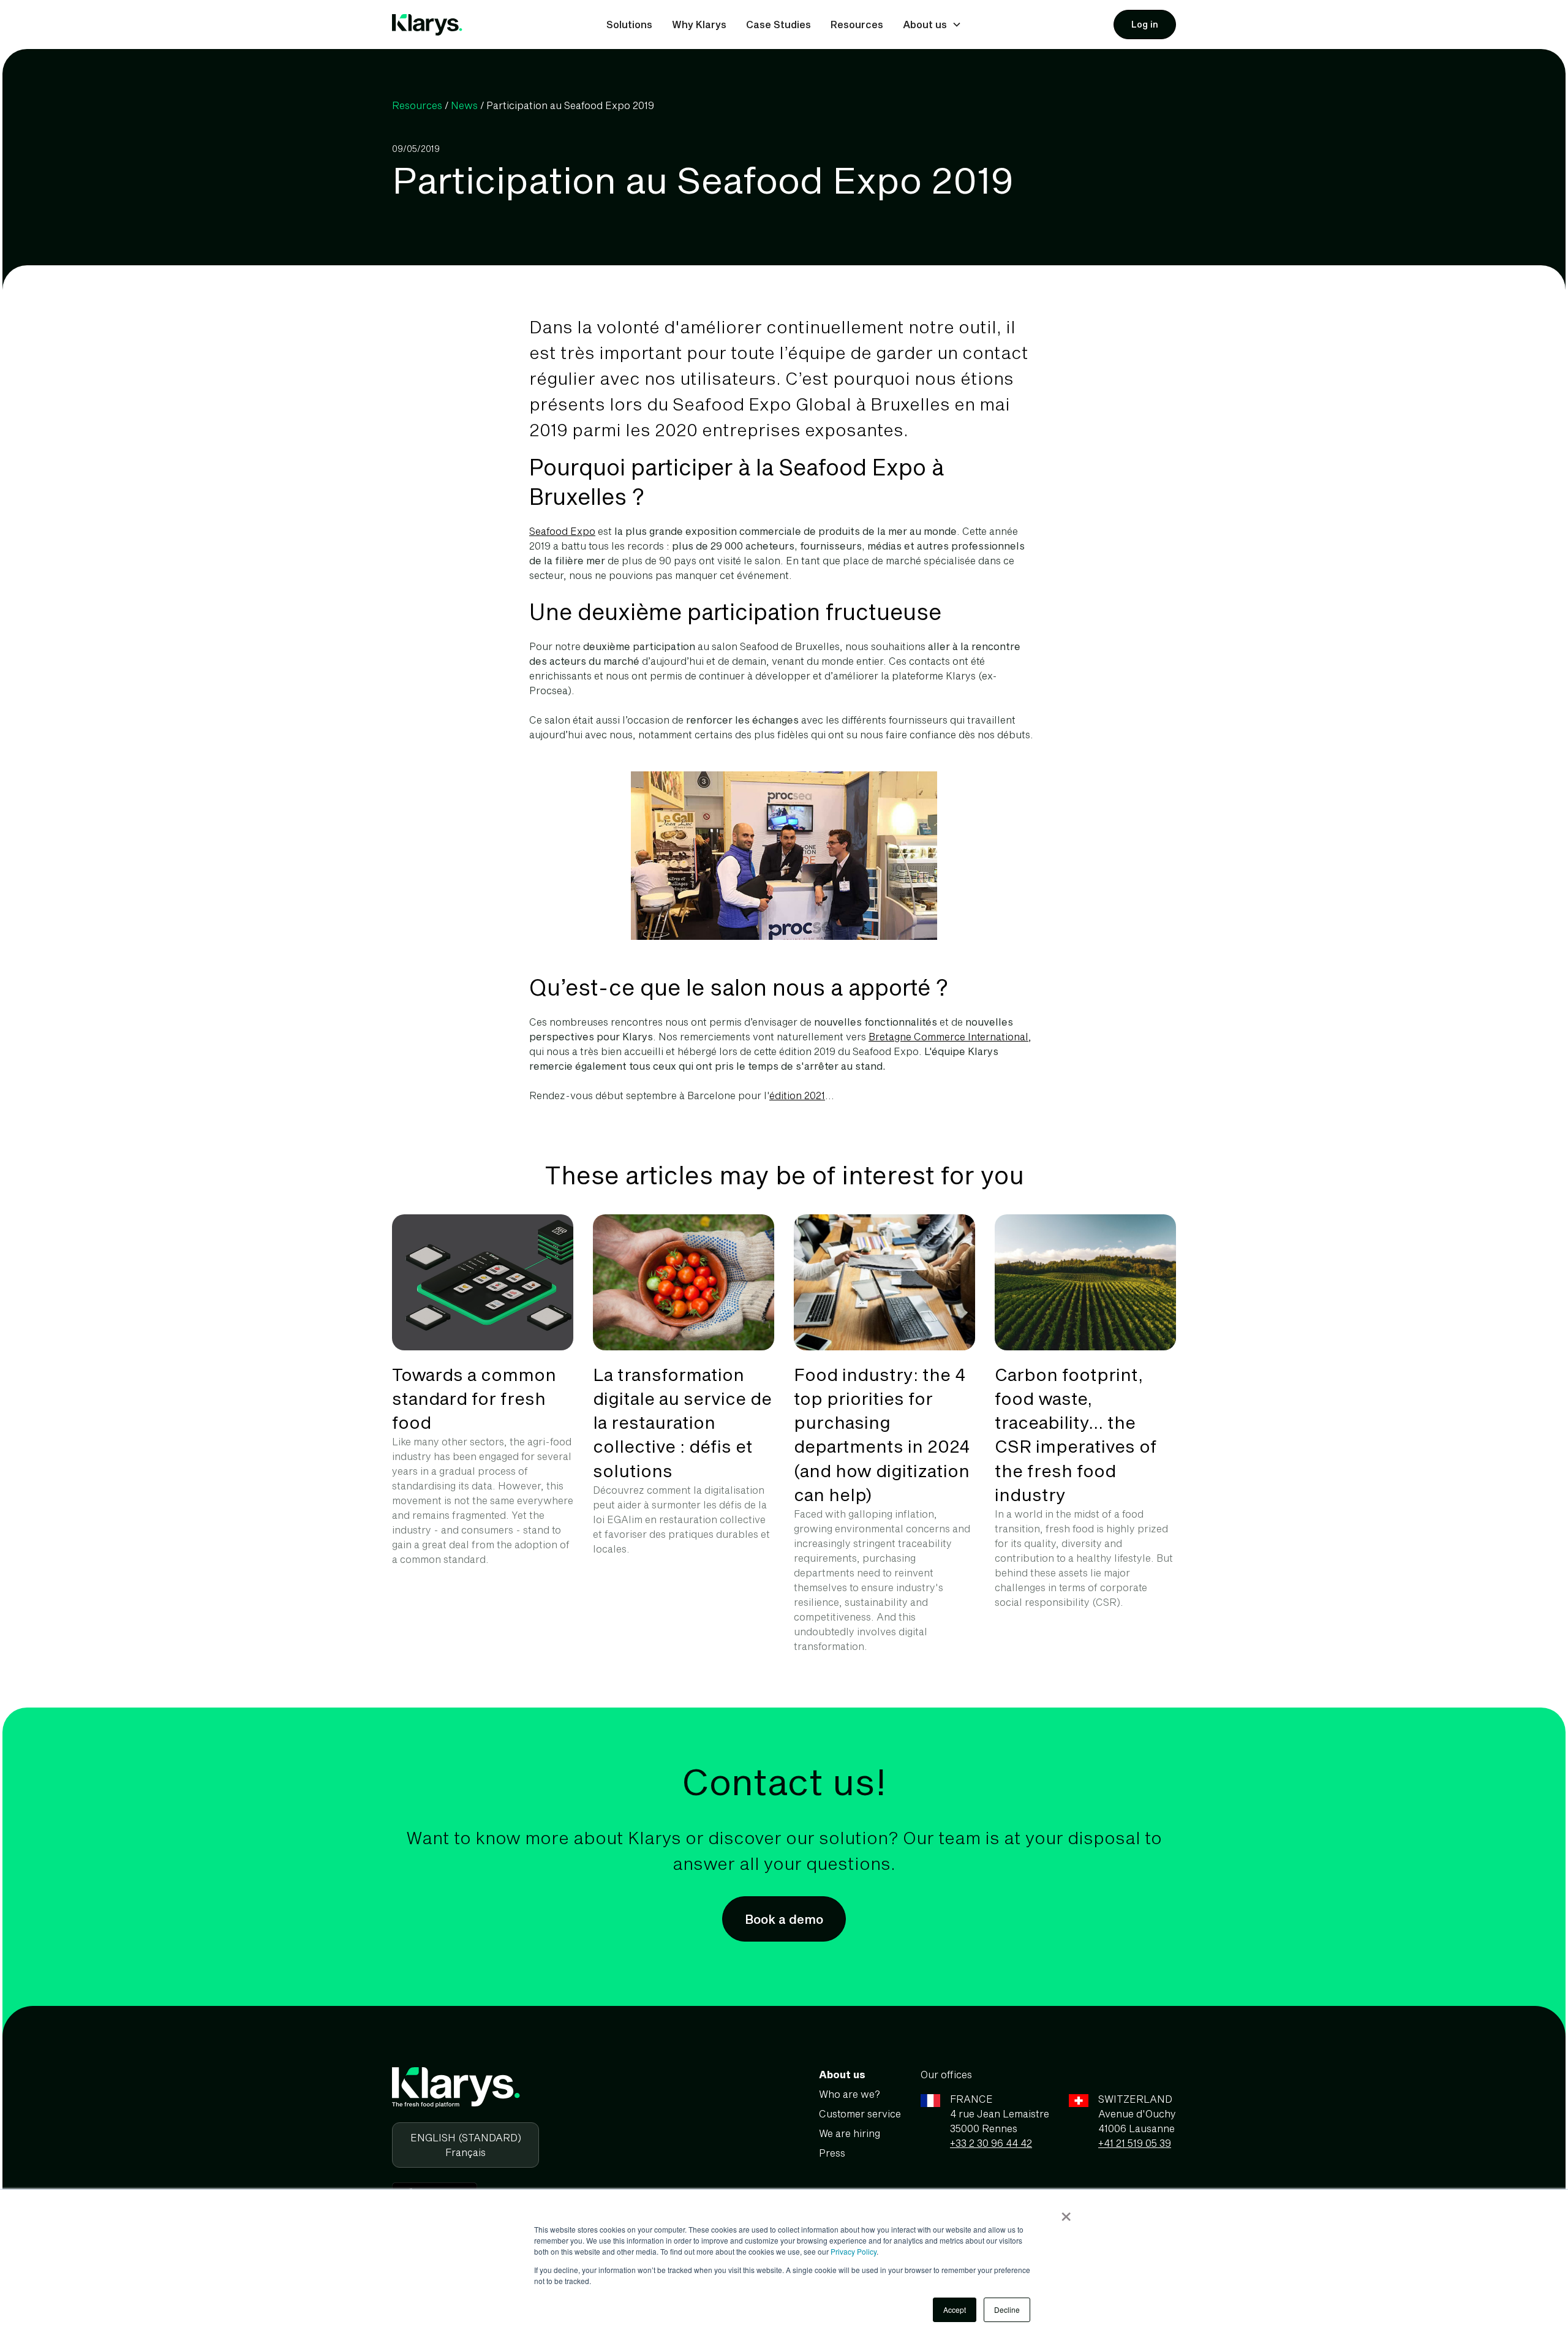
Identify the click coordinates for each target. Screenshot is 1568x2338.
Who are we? (850, 2094)
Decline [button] (1007, 2310)
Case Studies (778, 24)
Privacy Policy (854, 2251)
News (464, 105)
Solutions (629, 24)
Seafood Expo (562, 531)
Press (832, 2153)
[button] (932, 25)
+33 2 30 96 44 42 (991, 2143)
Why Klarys (699, 24)
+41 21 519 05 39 (1135, 2143)
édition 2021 (797, 1095)
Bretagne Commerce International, (950, 1036)
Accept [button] (955, 2310)
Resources (857, 24)
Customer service (860, 2113)
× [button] (1066, 2212)
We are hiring (850, 2133)
